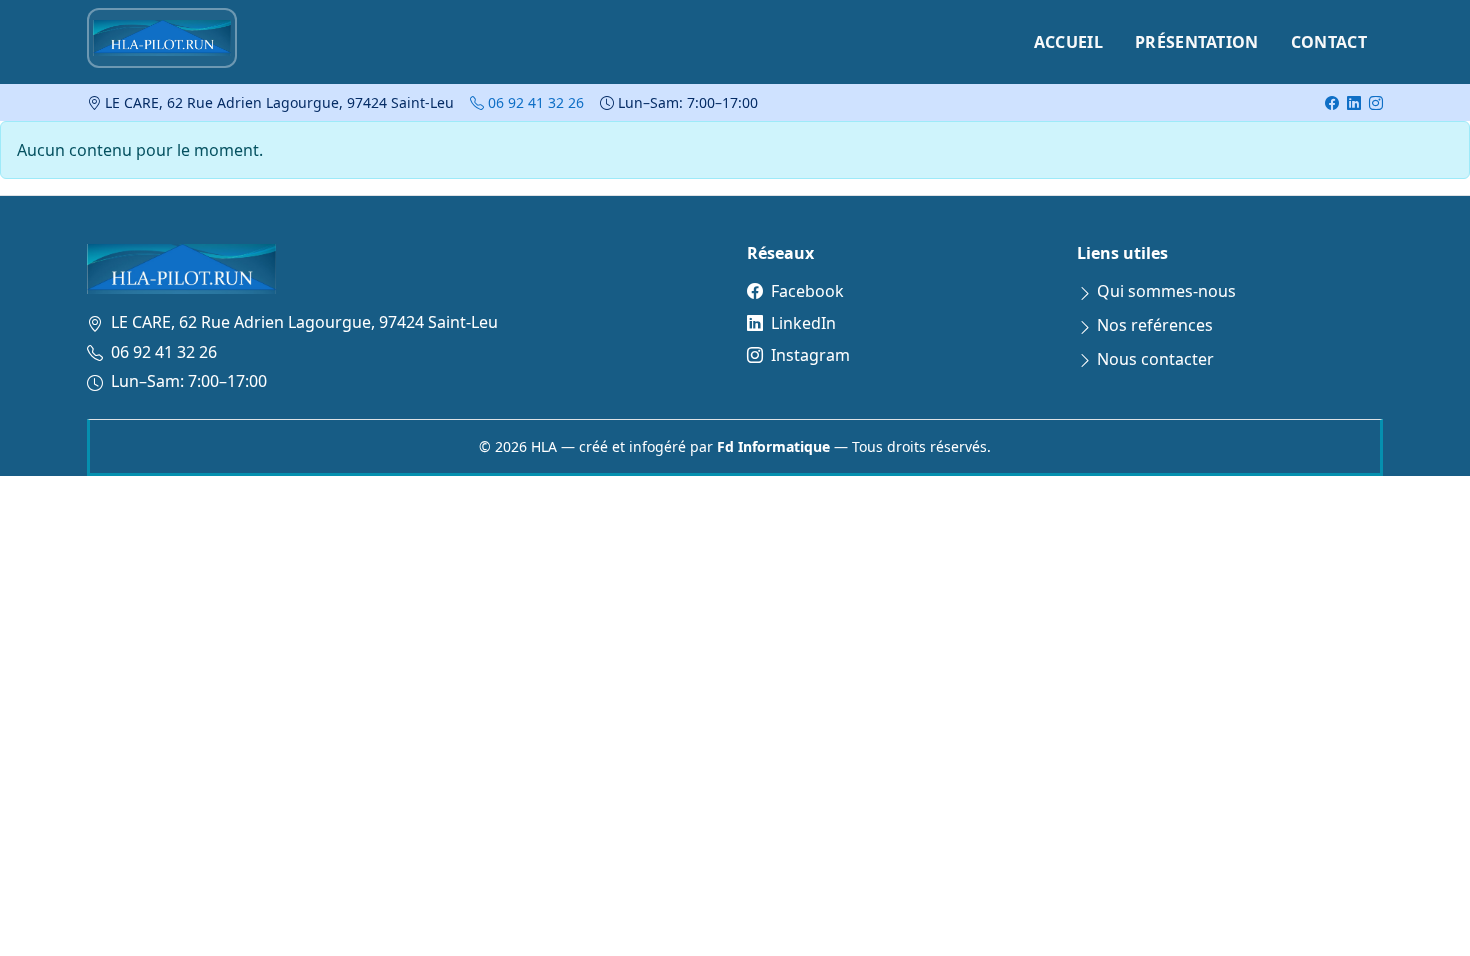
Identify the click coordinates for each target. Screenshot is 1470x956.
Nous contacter (1155, 359)
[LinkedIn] (1354, 102)
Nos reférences (1155, 325)
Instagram (810, 355)
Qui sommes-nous (1166, 291)
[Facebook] (1332, 102)
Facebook (807, 291)
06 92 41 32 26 (534, 102)
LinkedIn (803, 323)
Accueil (1068, 42)
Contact (1329, 42)
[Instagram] (1376, 102)
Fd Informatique (773, 446)
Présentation (1197, 42)
